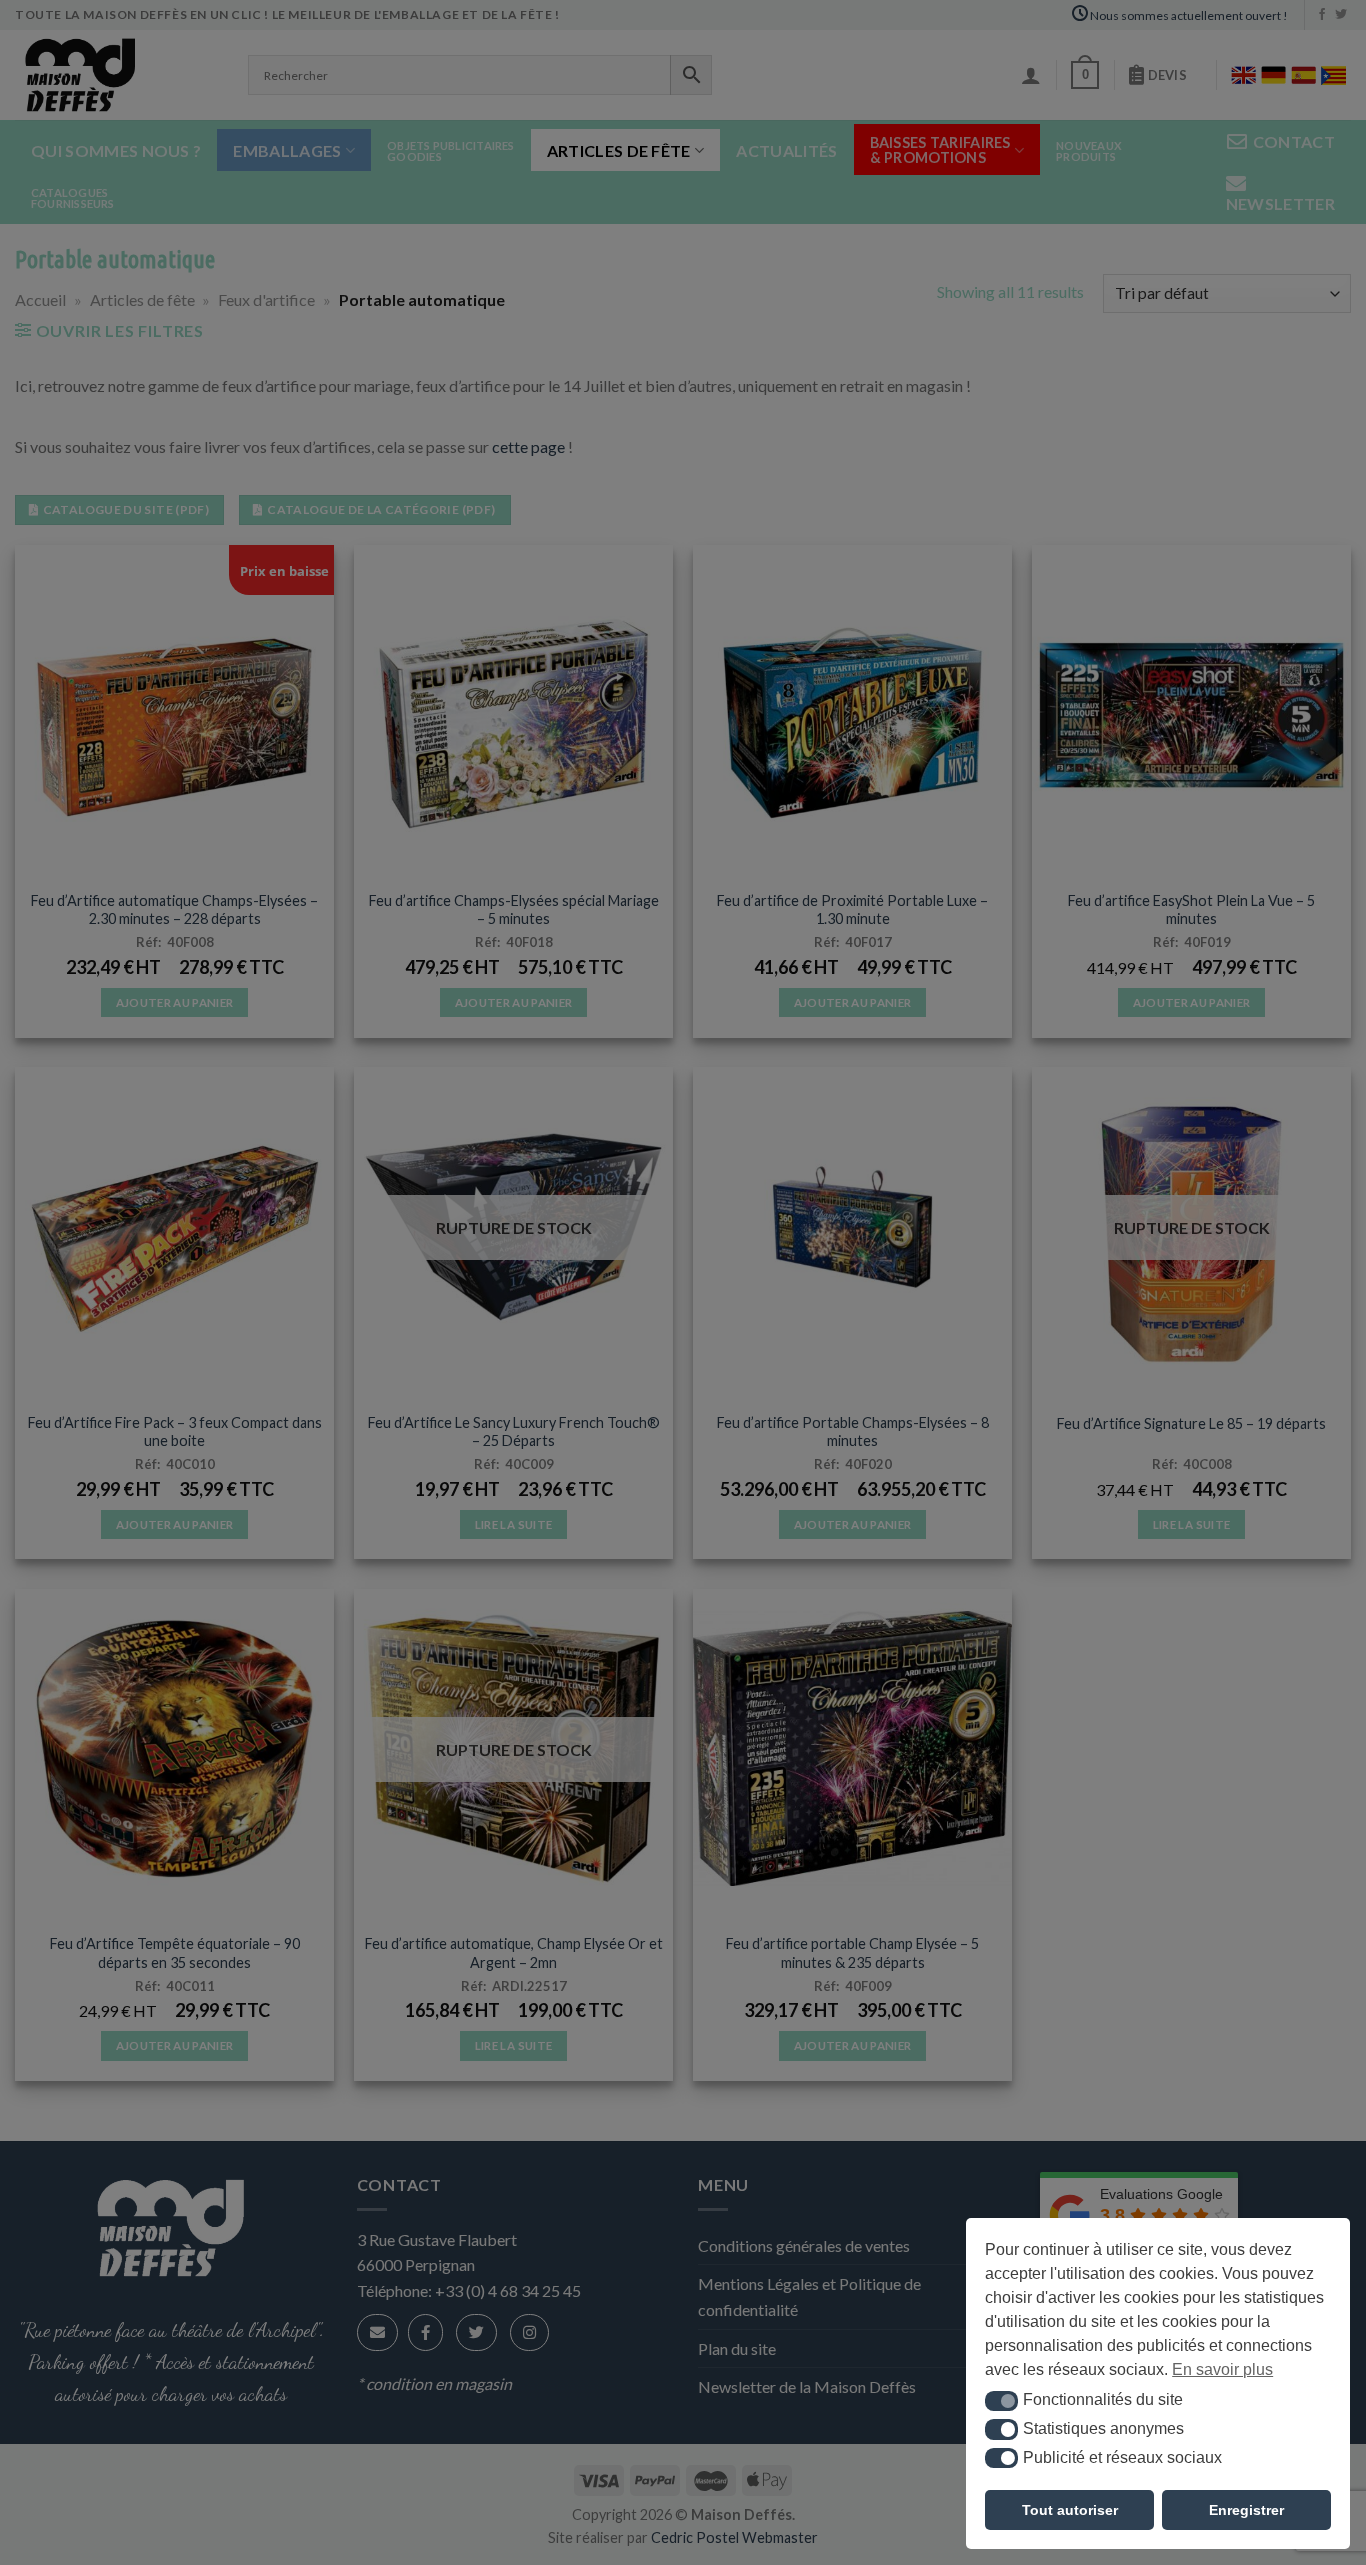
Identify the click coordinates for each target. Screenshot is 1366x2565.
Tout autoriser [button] (1070, 2510)
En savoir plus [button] (1222, 2369)
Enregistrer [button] (1246, 2510)
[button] (1001, 2401)
